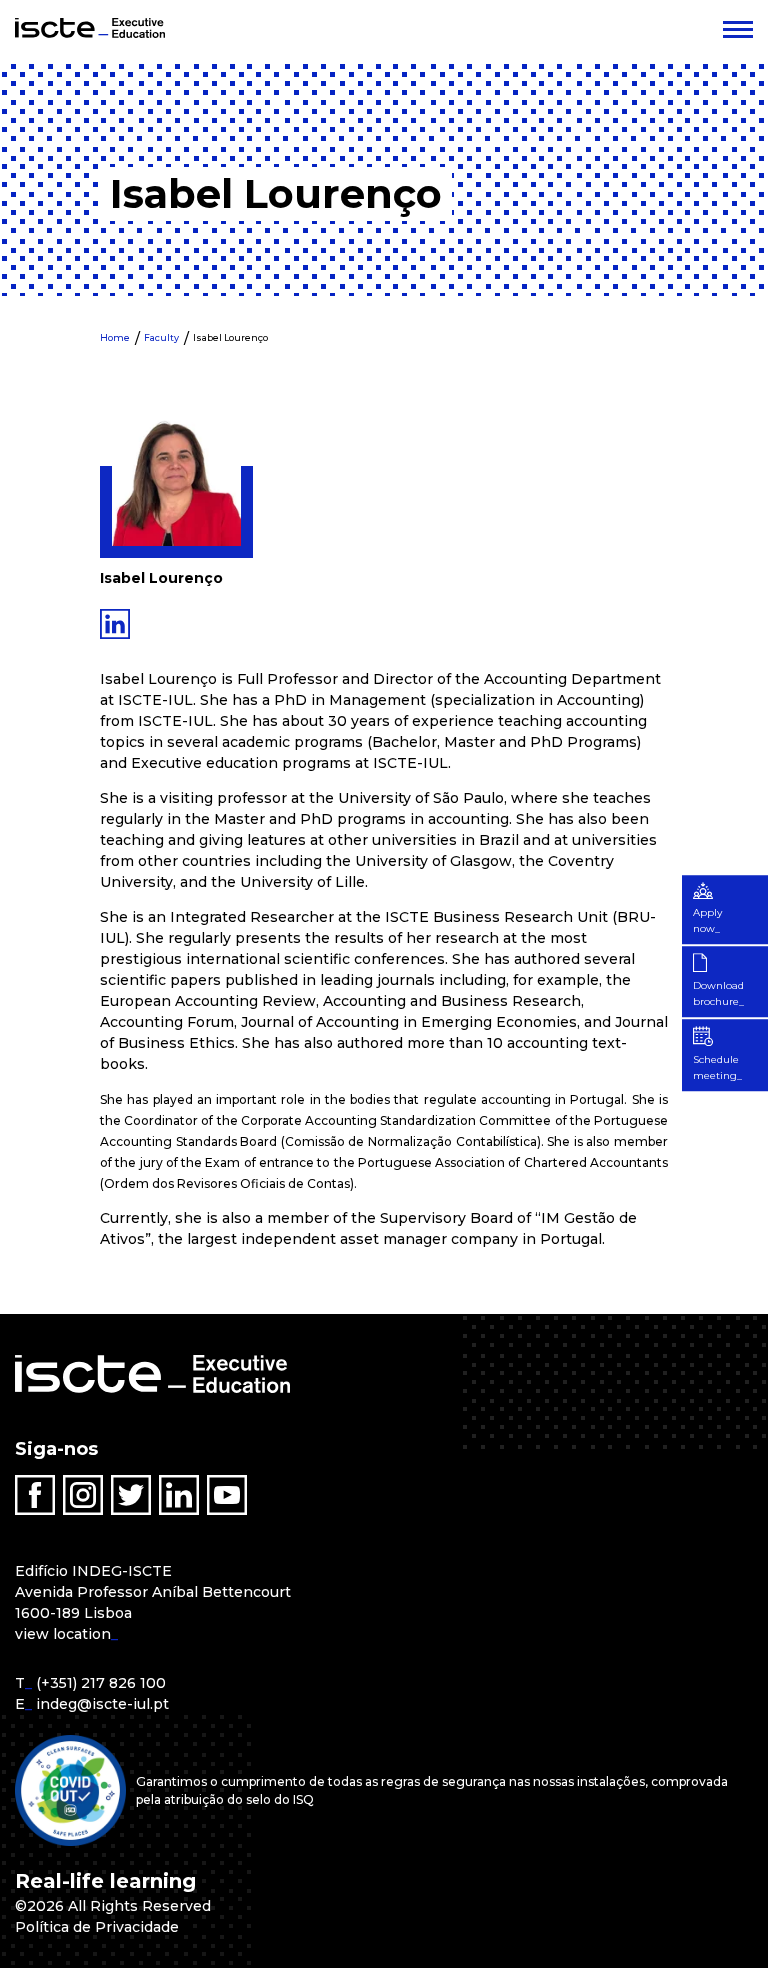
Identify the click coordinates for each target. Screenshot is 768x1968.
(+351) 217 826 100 (101, 1683)
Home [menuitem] (115, 337)
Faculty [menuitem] (161, 337)
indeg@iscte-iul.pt (102, 1704)
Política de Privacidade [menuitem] (97, 1927)
